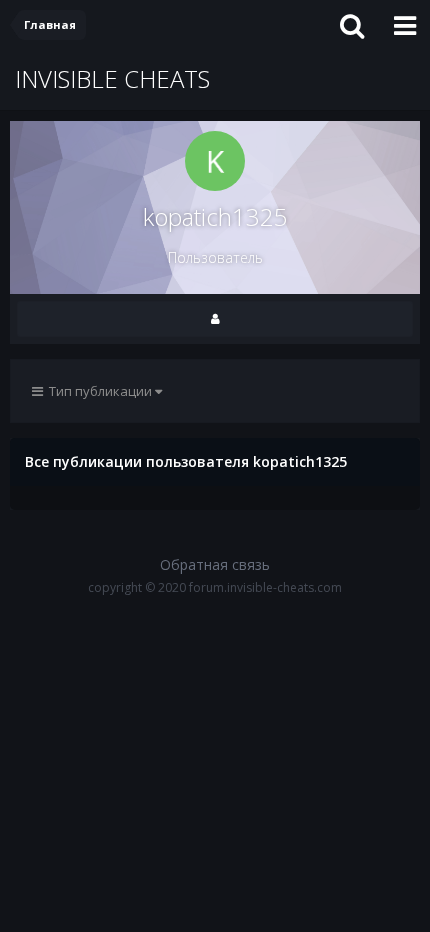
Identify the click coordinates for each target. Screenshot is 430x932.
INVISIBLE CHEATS (112, 78)
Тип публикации (99, 391)
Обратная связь (215, 564)
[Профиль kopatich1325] (215, 319)
